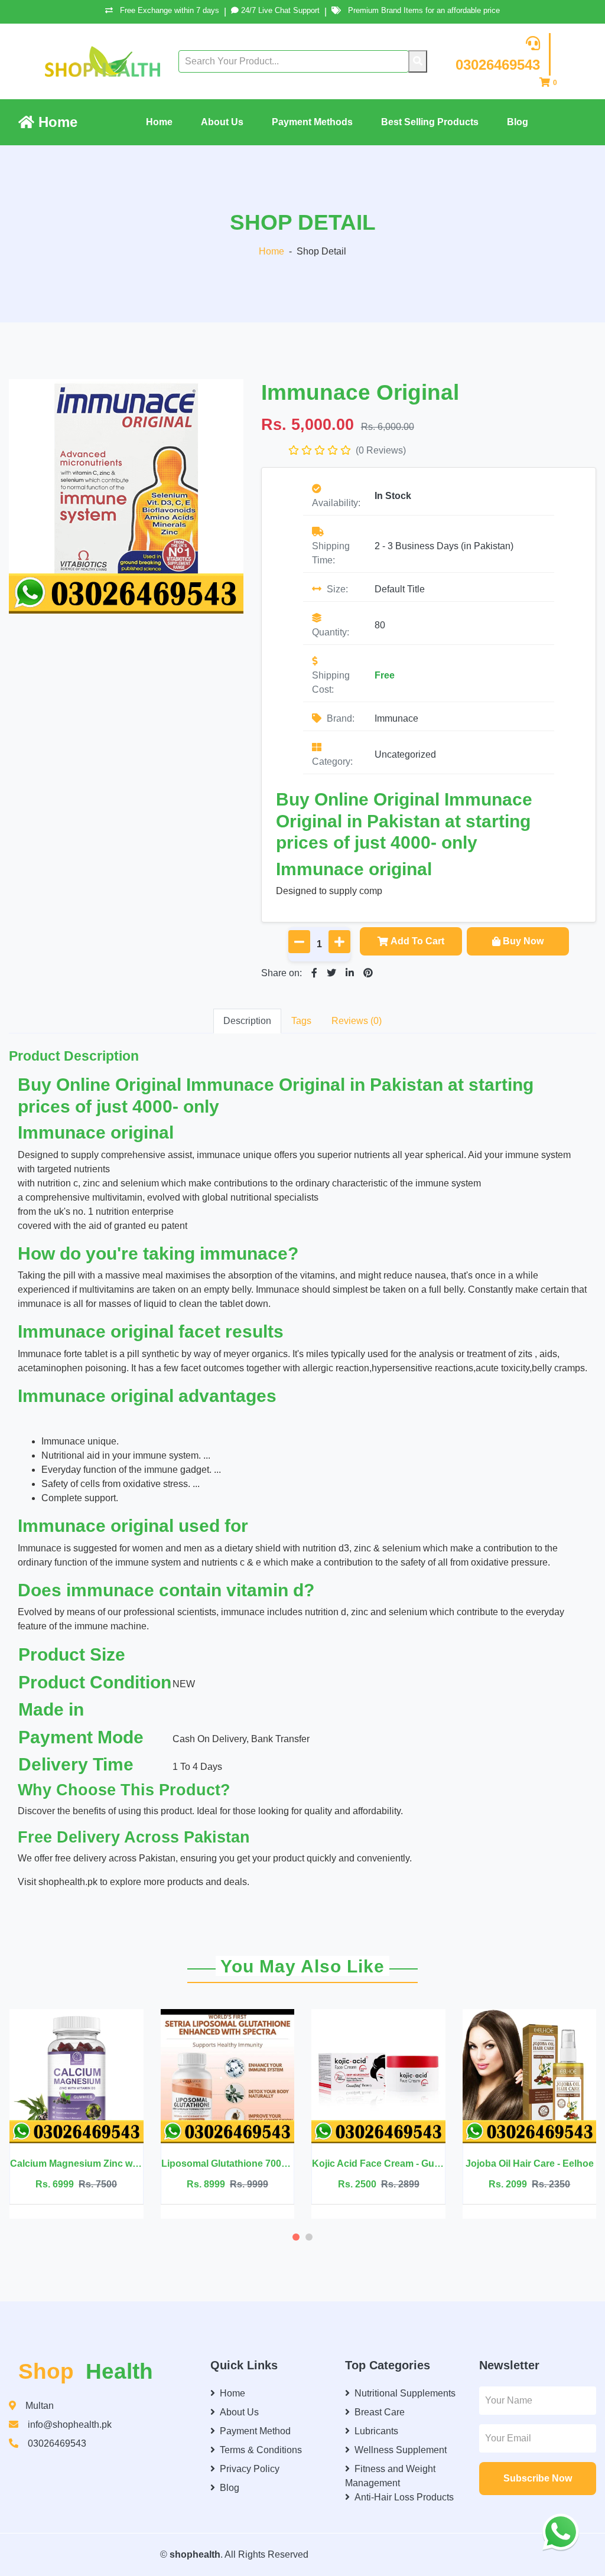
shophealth (195, 2554)
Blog (518, 122)
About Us (222, 122)
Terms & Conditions (261, 2450)
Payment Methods (312, 122)
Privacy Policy (250, 2469)
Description (247, 1021)
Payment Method (255, 2431)
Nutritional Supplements (405, 2393)
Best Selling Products (430, 122)
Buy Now (523, 941)
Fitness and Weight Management (390, 2476)
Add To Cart (417, 941)
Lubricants (376, 2431)
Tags (301, 1021)
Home (56, 122)
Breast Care (380, 2412)
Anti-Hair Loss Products (404, 2497)
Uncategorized (405, 754)
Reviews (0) (357, 1021)
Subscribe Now (538, 2478)
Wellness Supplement (401, 2450)
